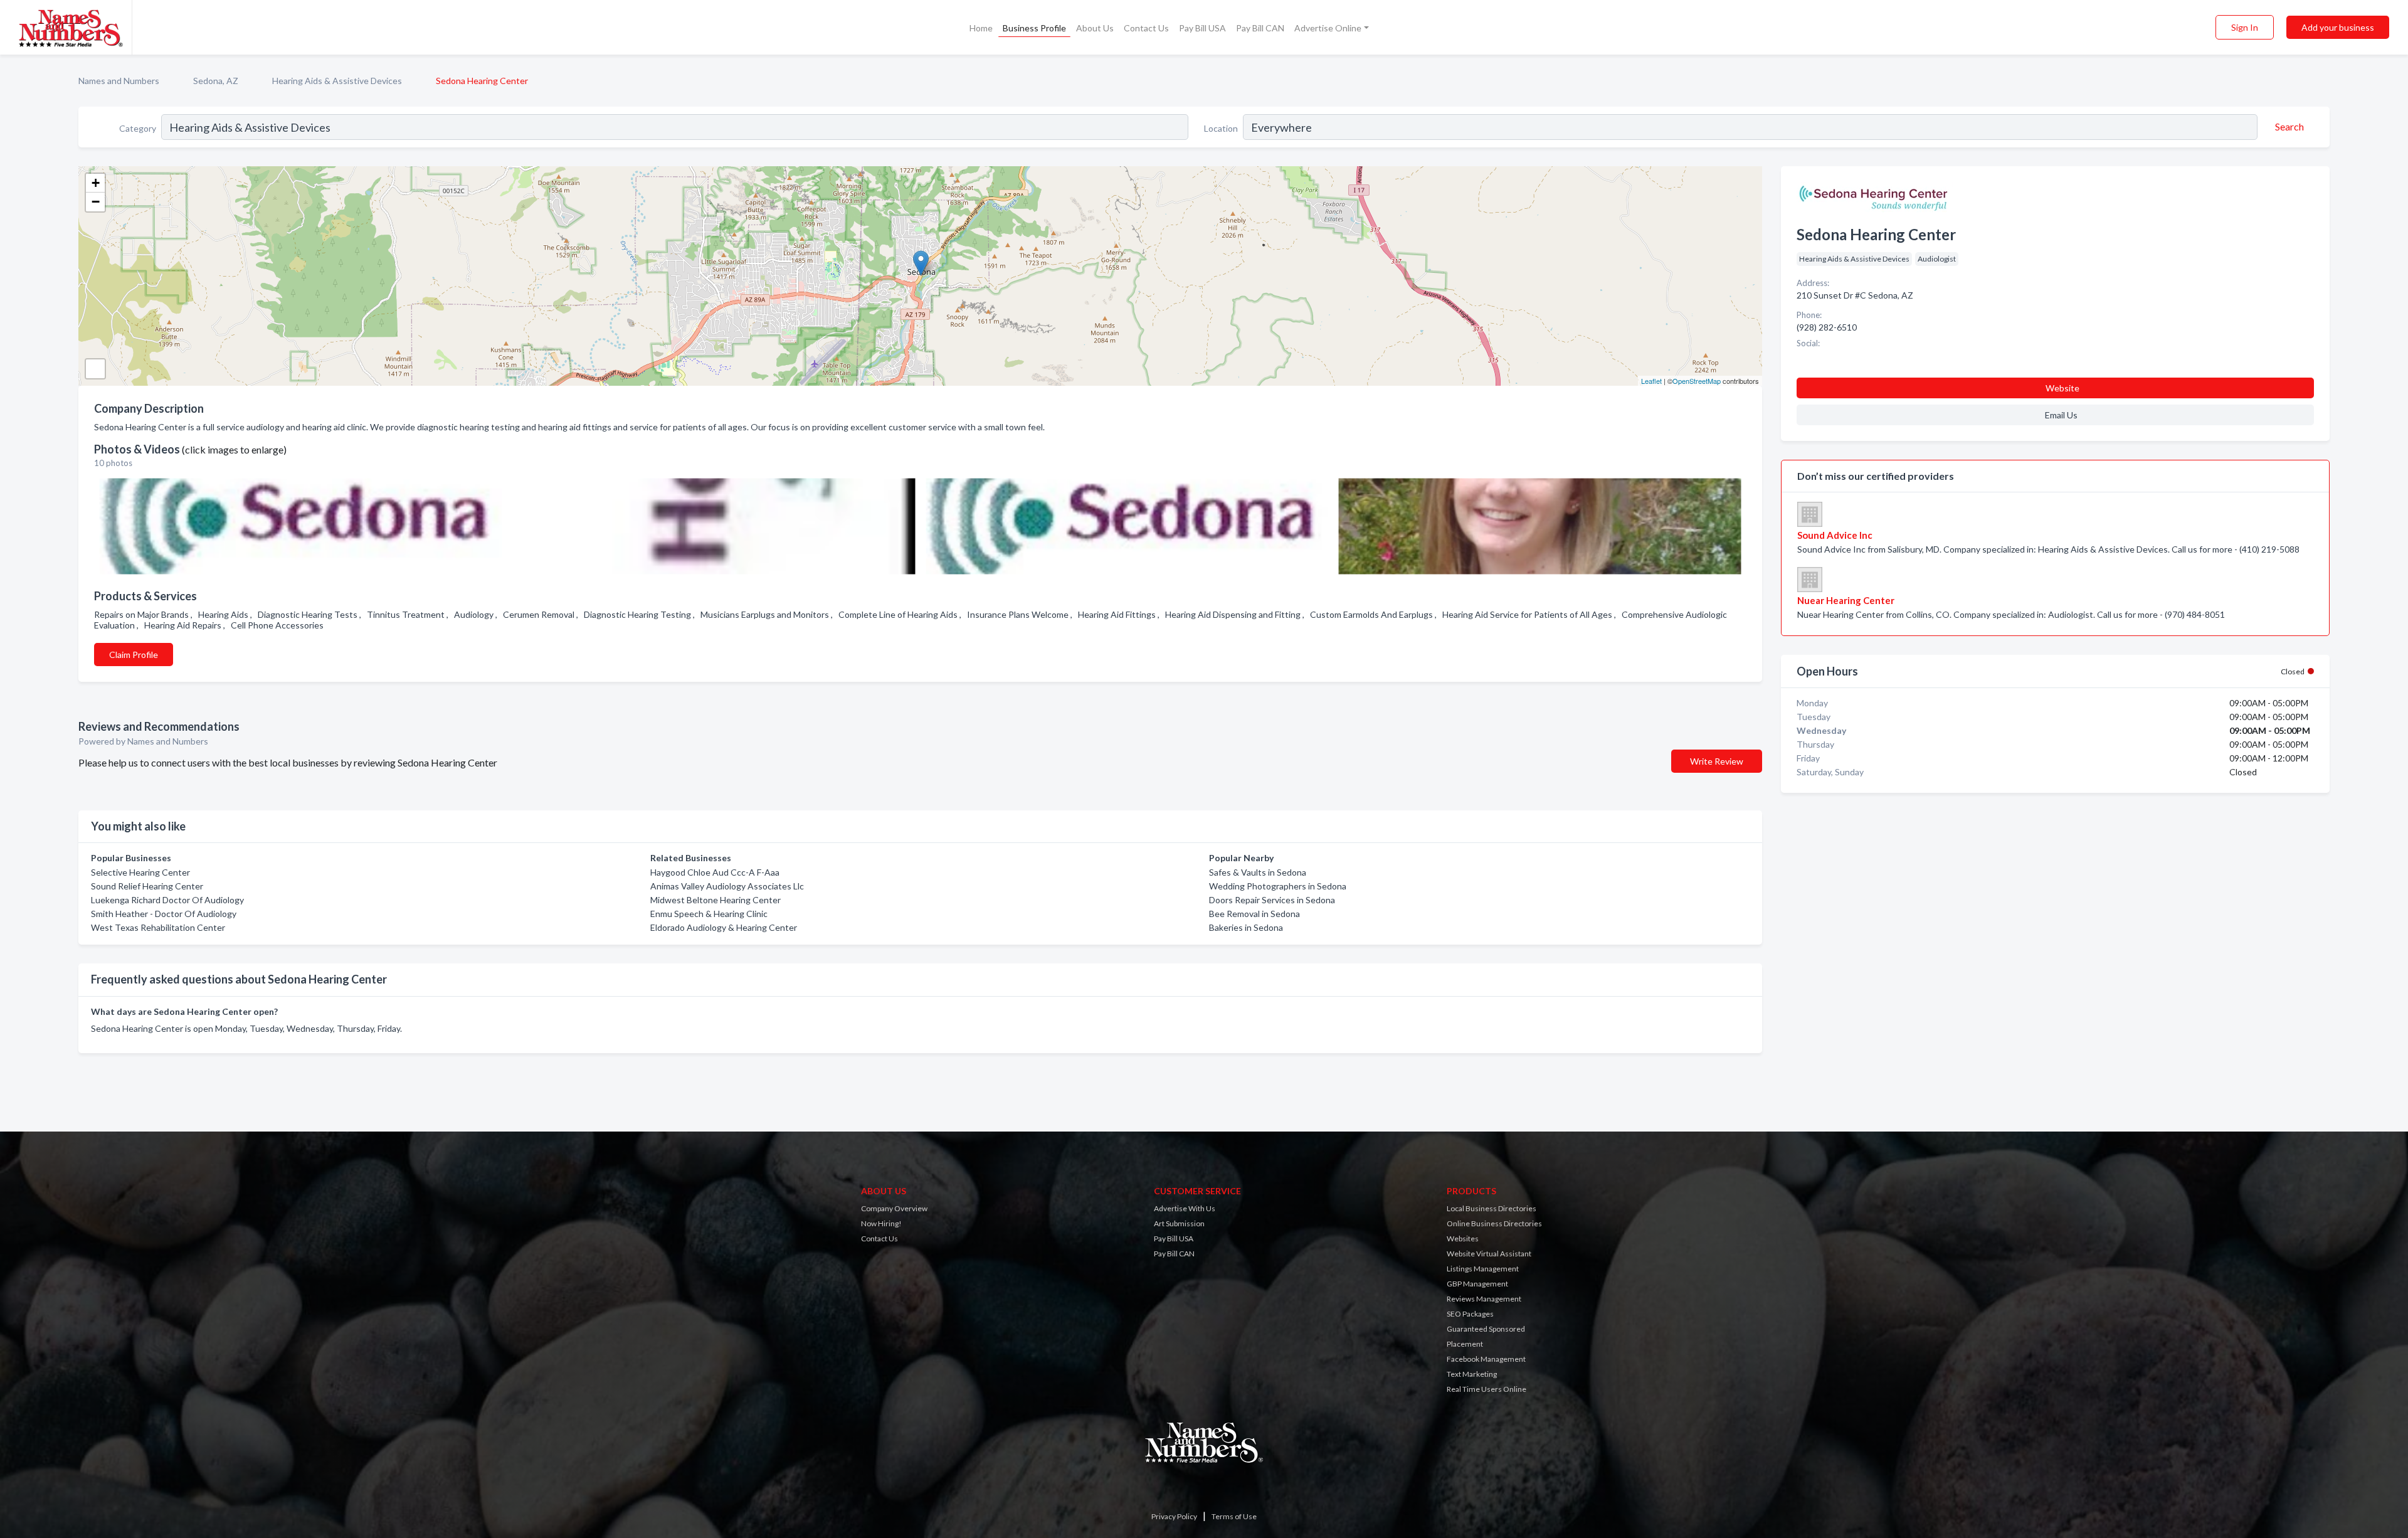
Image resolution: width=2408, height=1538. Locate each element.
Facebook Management (1486, 1359)
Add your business (2338, 27)
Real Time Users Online (1487, 1389)
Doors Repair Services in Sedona (1272, 900)
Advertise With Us (1185, 1208)
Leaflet (1651, 381)
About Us (1095, 28)
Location (1221, 128)
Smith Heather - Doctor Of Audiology (164, 914)
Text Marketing (1472, 1374)
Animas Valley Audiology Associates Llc (727, 886)
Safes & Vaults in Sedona (1258, 872)
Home (981, 28)
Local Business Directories (1492, 1208)
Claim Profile (134, 655)
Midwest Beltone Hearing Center (716, 900)
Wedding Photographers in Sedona (1278, 886)
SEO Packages (1470, 1314)
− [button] (96, 202)
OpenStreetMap (1697, 381)
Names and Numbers (119, 81)
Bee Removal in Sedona (1254, 914)
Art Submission (1179, 1223)
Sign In (2245, 27)
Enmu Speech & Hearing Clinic (709, 914)
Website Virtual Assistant (1489, 1254)
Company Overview (894, 1208)
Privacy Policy (1174, 1516)
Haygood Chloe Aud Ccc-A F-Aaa (715, 872)
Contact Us (1146, 28)
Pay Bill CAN (1260, 28)
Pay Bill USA (1202, 28)
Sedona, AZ (216, 81)
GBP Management (1477, 1284)
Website (2062, 388)
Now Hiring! (881, 1223)
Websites (1463, 1238)
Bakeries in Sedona (1246, 927)
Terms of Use (1234, 1516)
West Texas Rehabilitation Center (158, 927)
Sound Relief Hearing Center (147, 886)
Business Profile (1034, 28)
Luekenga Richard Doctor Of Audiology (167, 900)
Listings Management (1483, 1269)
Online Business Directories (1494, 1223)
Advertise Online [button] (1328, 28)
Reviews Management (1484, 1299)
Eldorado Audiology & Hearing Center (724, 927)
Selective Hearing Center (140, 872)
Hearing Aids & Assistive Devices (337, 81)
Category (138, 128)
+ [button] (96, 183)
